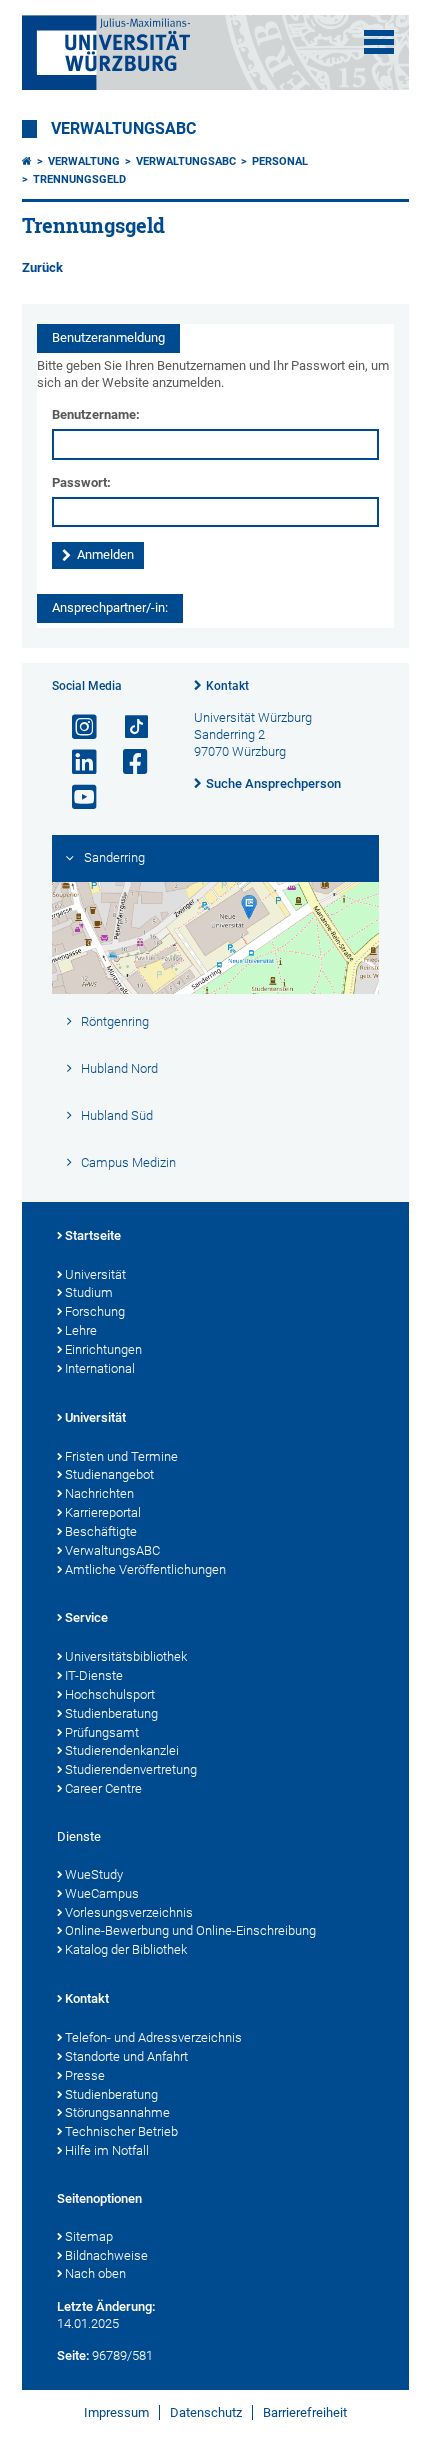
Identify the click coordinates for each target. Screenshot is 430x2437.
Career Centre (103, 1788)
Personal (280, 161)
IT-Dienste (94, 1675)
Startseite (93, 1235)
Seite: (73, 2355)
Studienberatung (111, 1713)
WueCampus (102, 1893)
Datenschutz (206, 2412)
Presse (85, 2075)
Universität (95, 1274)
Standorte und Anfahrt (126, 2056)
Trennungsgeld (79, 179)
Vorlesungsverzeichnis (129, 1912)
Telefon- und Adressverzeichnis (153, 2037)
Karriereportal (103, 1512)
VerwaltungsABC (123, 129)
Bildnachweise (106, 2255)
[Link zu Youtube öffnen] (76, 797)
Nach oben (95, 2273)
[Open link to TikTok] (127, 727)
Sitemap (89, 2236)
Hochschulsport (110, 1694)
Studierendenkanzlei (122, 1750)
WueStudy (94, 1874)
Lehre (81, 1330)
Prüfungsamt (102, 1732)
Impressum (116, 2412)
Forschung (95, 1311)
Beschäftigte (101, 1531)
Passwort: (81, 482)
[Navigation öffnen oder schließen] (379, 42)
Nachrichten (99, 1493)
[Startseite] (27, 161)
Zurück (42, 267)
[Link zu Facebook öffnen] (127, 762)
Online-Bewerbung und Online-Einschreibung (190, 1930)
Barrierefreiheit (305, 2412)
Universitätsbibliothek (126, 1656)
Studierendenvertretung (131, 1769)
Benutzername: (96, 414)
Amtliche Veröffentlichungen (145, 1569)
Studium (89, 1292)
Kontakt (227, 686)
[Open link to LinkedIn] (76, 762)
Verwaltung (84, 161)
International (100, 1368)
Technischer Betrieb (121, 2131)
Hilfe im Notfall (107, 2150)
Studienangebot (109, 1474)
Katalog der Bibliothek (126, 1949)
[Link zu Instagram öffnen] (76, 727)
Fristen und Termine (121, 1456)
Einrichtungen (103, 1349)
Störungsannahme (117, 2112)
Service (86, 1617)
